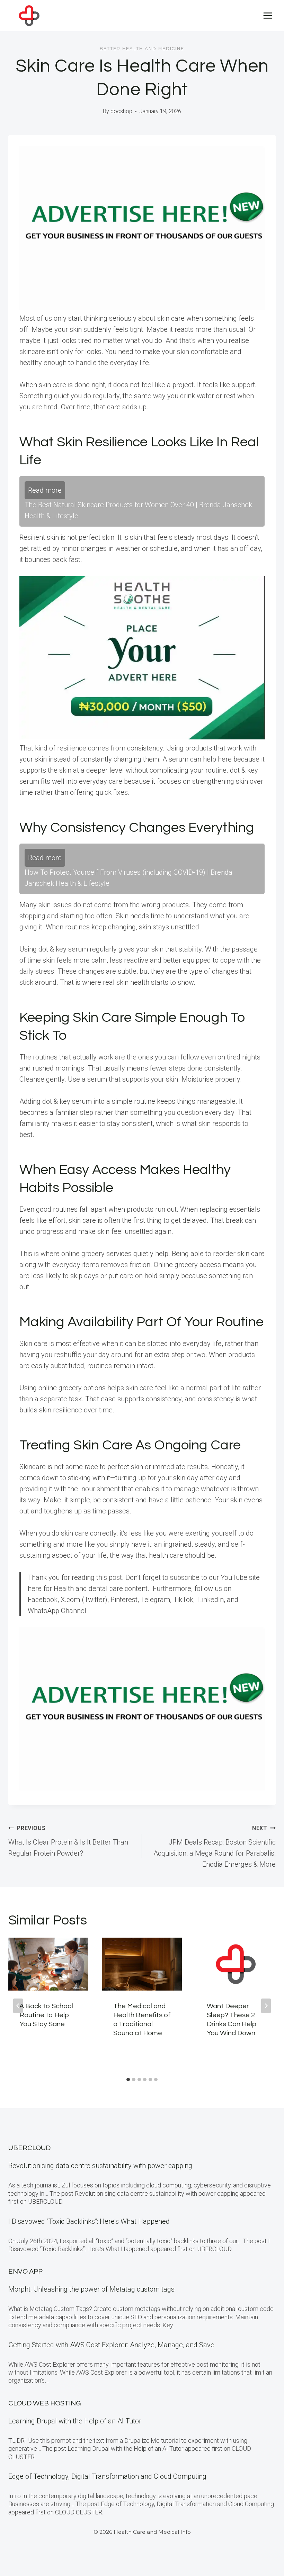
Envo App (25, 2272)
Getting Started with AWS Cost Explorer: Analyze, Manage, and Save (111, 2345)
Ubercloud (29, 2148)
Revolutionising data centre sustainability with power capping (100, 2166)
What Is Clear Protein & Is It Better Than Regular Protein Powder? (68, 1841)
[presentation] (48, 1964)
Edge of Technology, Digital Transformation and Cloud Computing (107, 2476)
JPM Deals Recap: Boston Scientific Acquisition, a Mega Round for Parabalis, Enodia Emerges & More (215, 1847)
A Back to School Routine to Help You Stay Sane (46, 2015)
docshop (121, 111)
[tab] (128, 2079)
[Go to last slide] (18, 2006)
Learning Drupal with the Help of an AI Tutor (75, 2421)
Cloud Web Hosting (45, 2403)
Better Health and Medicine (142, 49)
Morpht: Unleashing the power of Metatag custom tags (91, 2289)
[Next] (266, 2006)
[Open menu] (268, 15)
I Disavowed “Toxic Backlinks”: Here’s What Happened (89, 2221)
